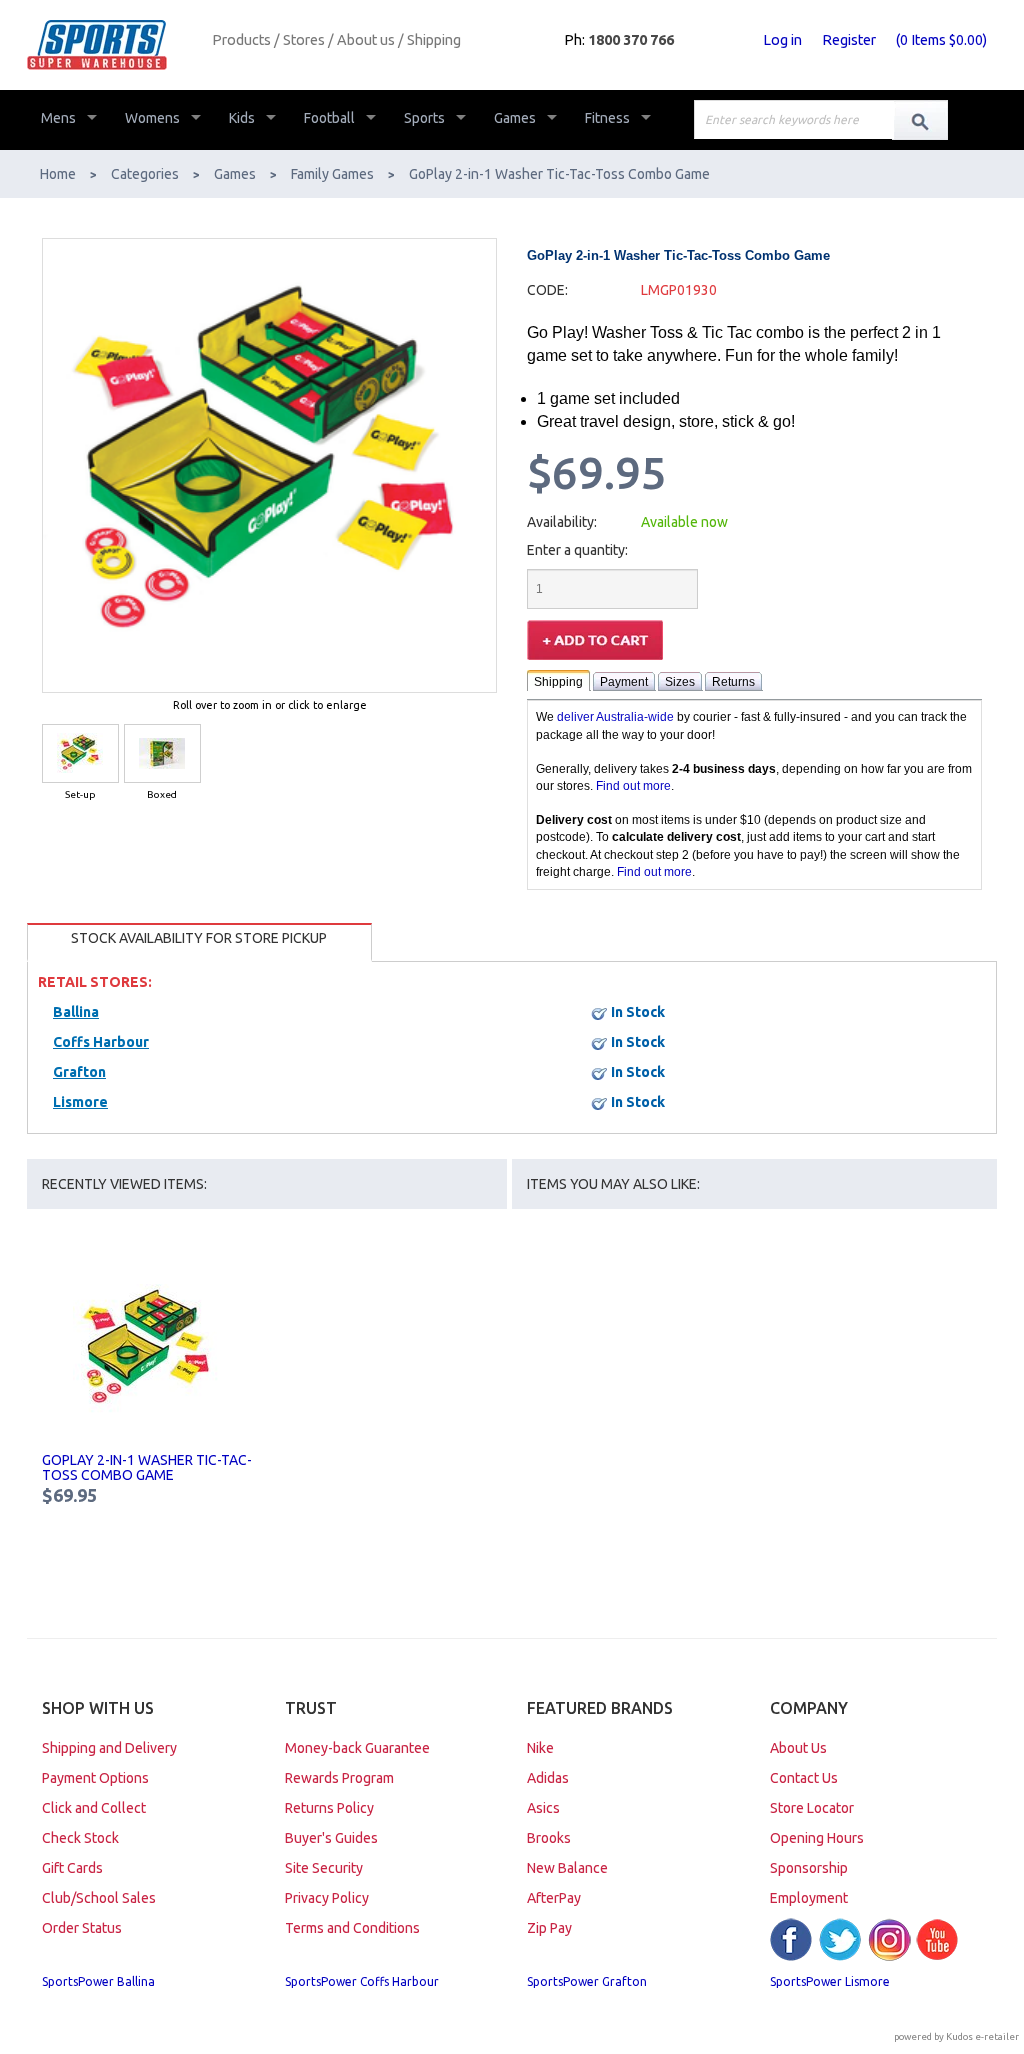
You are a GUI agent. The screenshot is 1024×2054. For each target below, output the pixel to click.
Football (329, 118)
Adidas (548, 1778)
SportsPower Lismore (830, 1981)
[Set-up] (80, 753)
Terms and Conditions (352, 1928)
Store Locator (812, 1808)
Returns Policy (329, 1808)
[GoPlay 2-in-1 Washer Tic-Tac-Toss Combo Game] (148, 1349)
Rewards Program (339, 1778)
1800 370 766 (631, 40)
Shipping (434, 40)
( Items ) (941, 40)
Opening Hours (817, 1838)
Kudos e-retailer (982, 2036)
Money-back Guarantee (357, 1748)
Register (849, 40)
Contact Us (804, 1778)
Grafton (79, 1072)
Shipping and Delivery (109, 1748)
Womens (152, 118)
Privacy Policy (327, 1898)
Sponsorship (809, 1868)
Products (241, 40)
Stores (304, 40)
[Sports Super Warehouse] (112, 45)
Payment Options (95, 1778)
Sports (424, 118)
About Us (798, 1748)
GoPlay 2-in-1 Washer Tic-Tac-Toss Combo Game (147, 1467)
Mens (58, 118)
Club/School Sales (99, 1898)
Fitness (607, 118)
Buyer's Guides (331, 1838)
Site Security (324, 1868)
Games (515, 118)
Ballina (76, 1012)
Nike (540, 1748)
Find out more (633, 786)
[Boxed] (162, 753)
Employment (809, 1898)
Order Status (82, 1928)
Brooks (549, 1838)
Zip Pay (549, 1928)
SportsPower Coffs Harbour (362, 1981)
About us (366, 40)
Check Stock (80, 1838)
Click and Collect (94, 1808)
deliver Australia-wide (615, 717)
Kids (242, 118)
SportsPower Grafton (587, 1981)
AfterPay (554, 1898)
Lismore (80, 1102)
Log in (782, 40)
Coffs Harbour (101, 1042)
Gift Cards (72, 1868)
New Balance (567, 1868)
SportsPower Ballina (98, 1981)
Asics (543, 1808)
